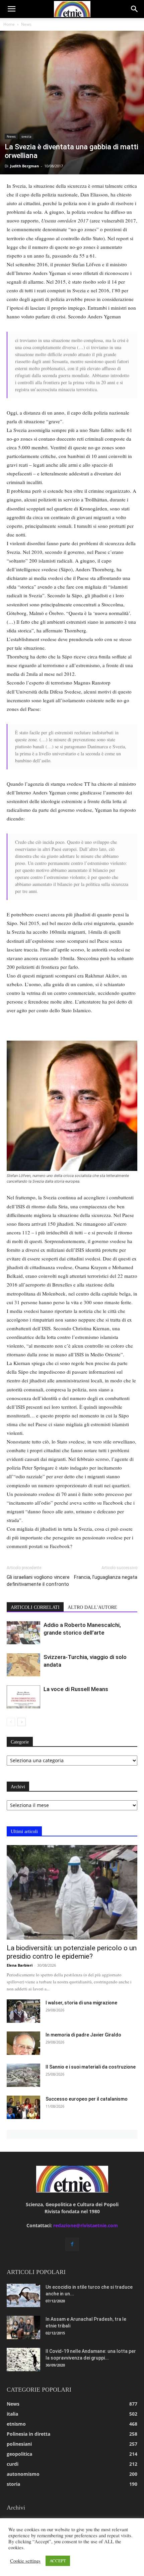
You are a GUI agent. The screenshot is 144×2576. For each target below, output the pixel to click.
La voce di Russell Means (76, 1689)
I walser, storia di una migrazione (81, 2003)
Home (9, 24)
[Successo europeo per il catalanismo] (23, 2107)
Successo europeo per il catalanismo (87, 2099)
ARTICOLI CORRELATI (35, 1607)
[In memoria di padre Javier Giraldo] (23, 2043)
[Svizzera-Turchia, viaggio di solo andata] (23, 1665)
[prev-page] (11, 1722)
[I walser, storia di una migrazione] (23, 2011)
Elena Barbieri (20, 1965)
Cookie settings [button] (25, 2561)
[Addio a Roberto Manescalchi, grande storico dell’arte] (23, 1633)
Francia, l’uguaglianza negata (106, 1577)
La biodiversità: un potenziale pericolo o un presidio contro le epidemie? (72, 1952)
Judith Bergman (24, 166)
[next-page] (22, 1722)
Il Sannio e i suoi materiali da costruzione (91, 2067)
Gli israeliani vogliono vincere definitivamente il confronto (38, 1581)
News (26, 24)
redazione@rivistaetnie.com (86, 2225)
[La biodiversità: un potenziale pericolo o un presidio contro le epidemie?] (72, 1892)
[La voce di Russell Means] (23, 1697)
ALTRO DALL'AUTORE (92, 1607)
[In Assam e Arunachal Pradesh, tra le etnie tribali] (23, 2327)
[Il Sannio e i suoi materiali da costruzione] (23, 2075)
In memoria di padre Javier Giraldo (83, 2035)
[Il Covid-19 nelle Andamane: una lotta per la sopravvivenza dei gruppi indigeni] (23, 2360)
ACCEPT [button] (58, 2561)
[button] (11, 9)
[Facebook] (72, 2244)
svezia (26, 136)
